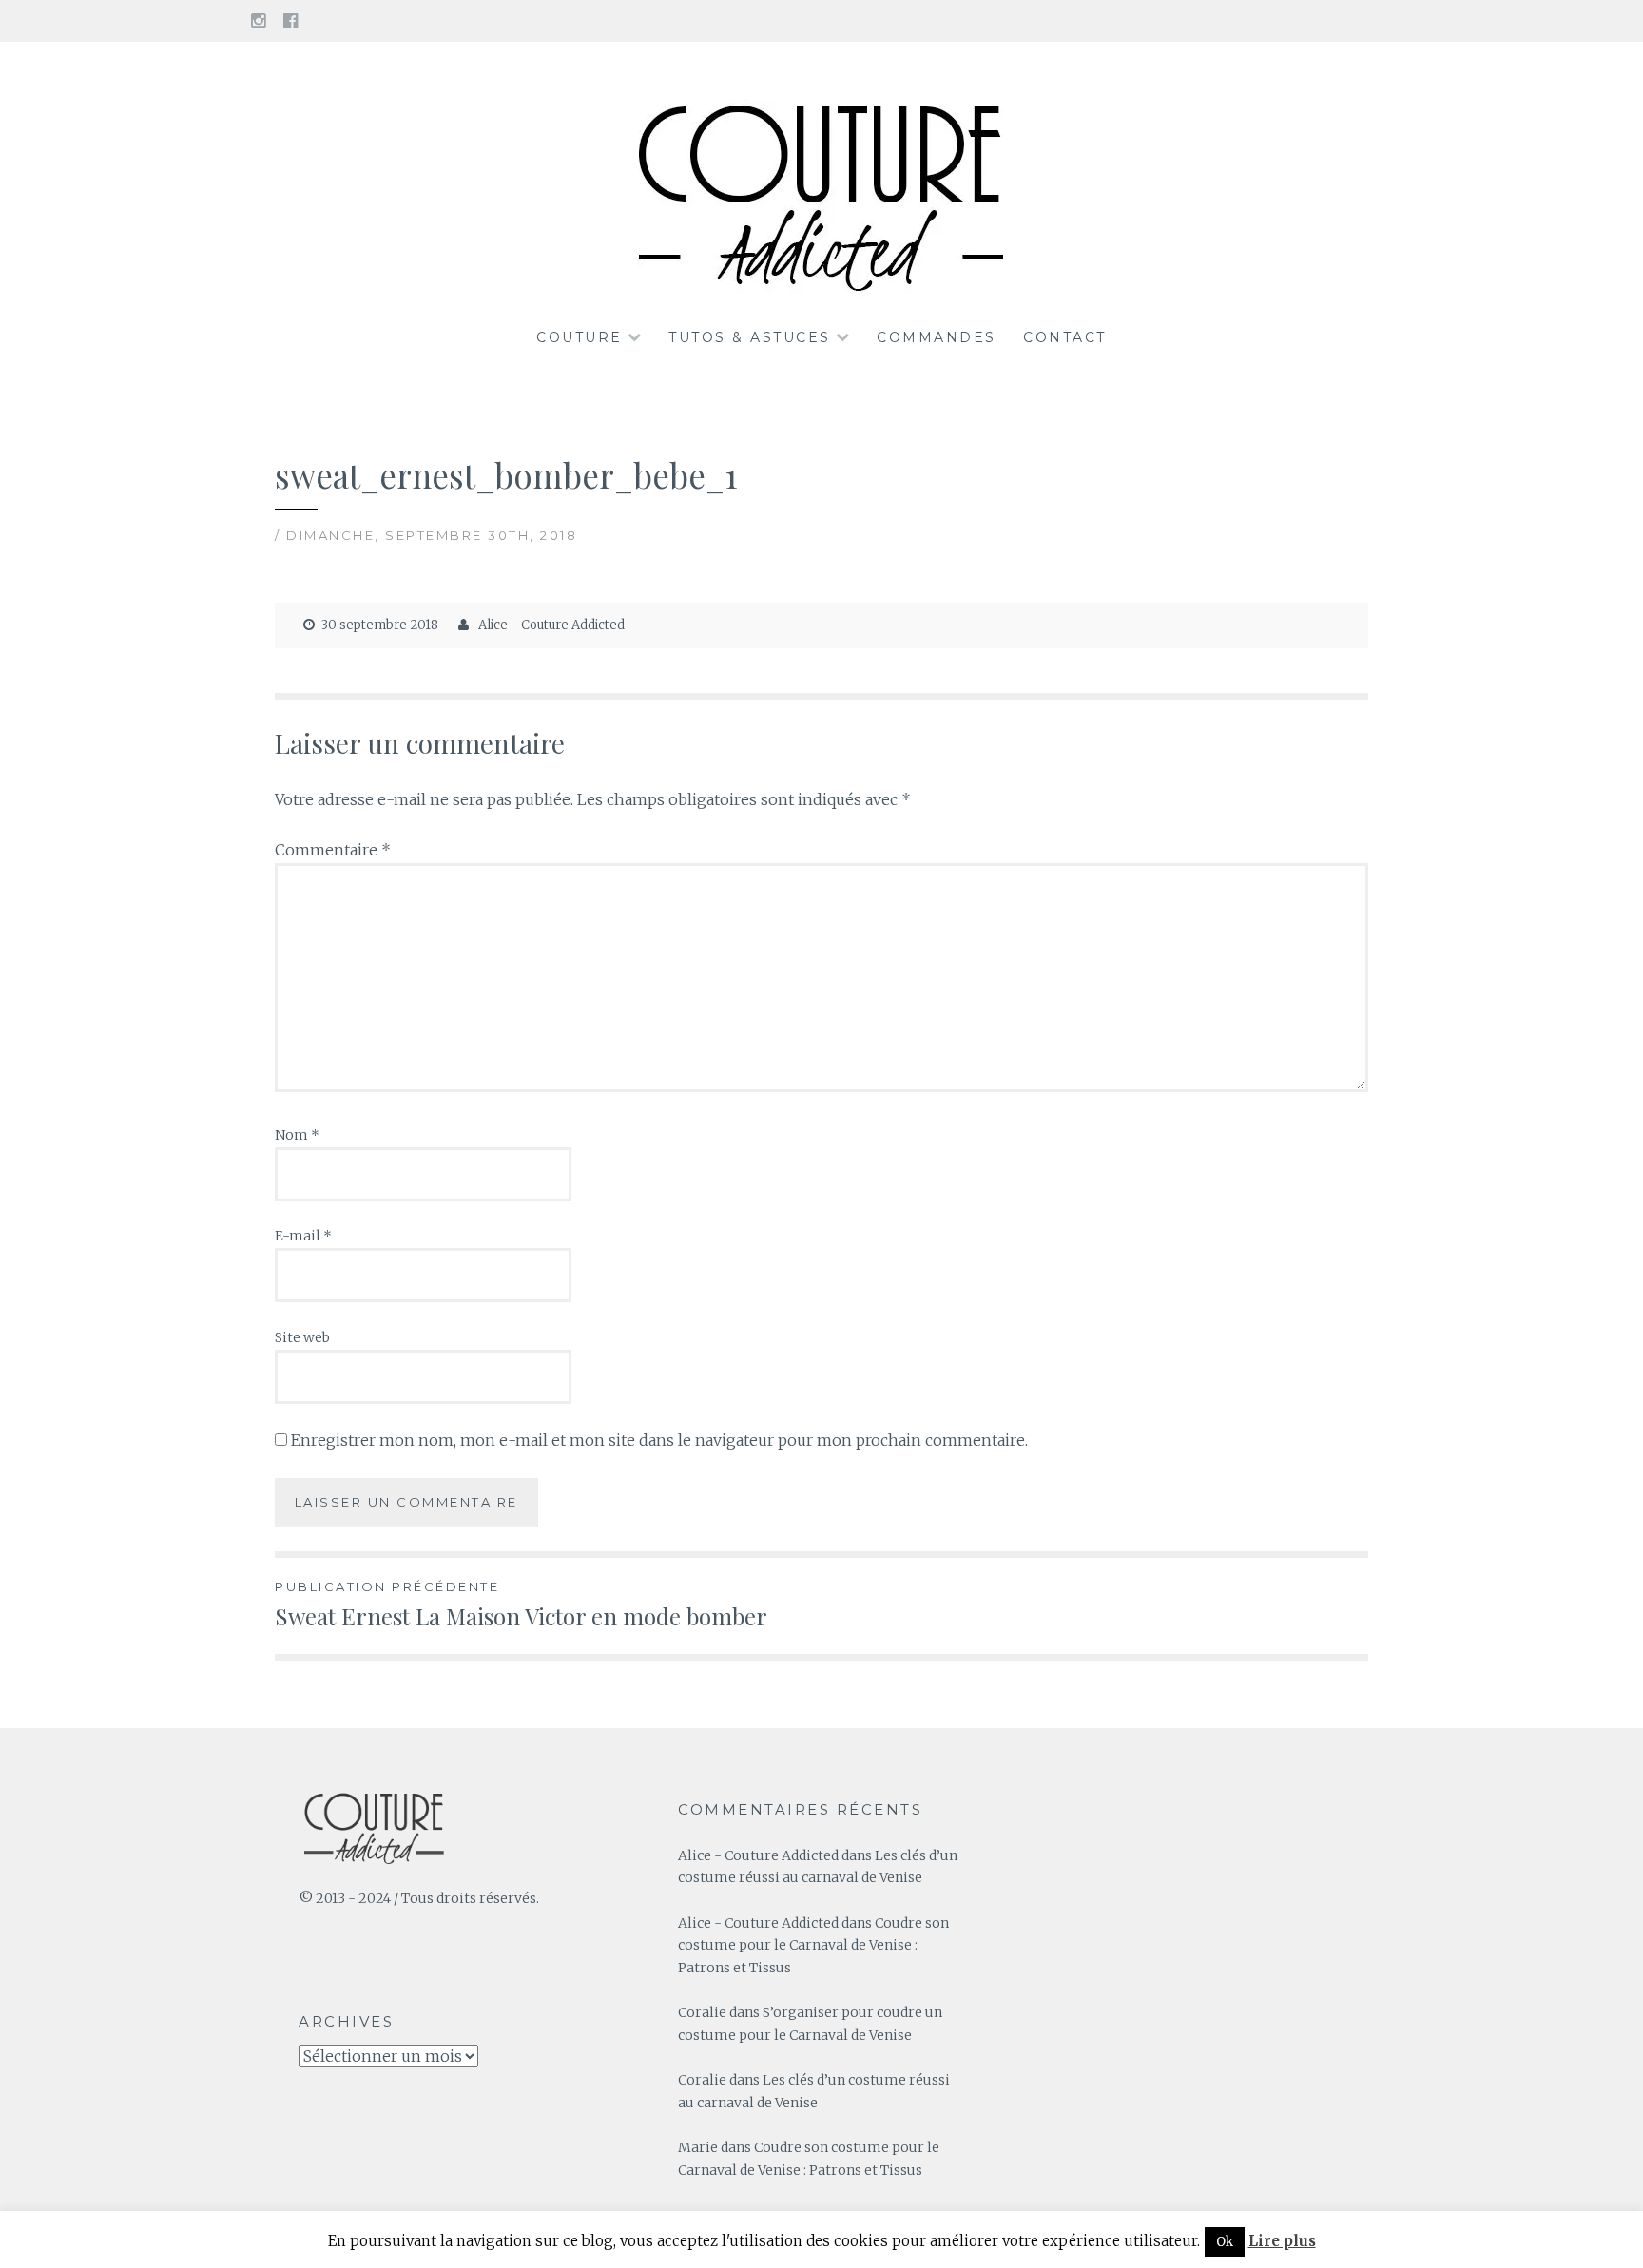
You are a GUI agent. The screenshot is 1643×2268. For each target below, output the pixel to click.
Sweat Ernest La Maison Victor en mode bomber (521, 1605)
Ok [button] (1225, 2242)
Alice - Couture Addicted (551, 625)
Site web (302, 1337)
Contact (1065, 337)
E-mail (303, 1236)
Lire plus (1282, 2241)
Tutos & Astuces (750, 337)
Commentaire (333, 850)
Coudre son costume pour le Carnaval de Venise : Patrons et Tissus (813, 1946)
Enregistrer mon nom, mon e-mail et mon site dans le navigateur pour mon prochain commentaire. (659, 1440)
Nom (297, 1135)
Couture (580, 337)
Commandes (937, 337)
